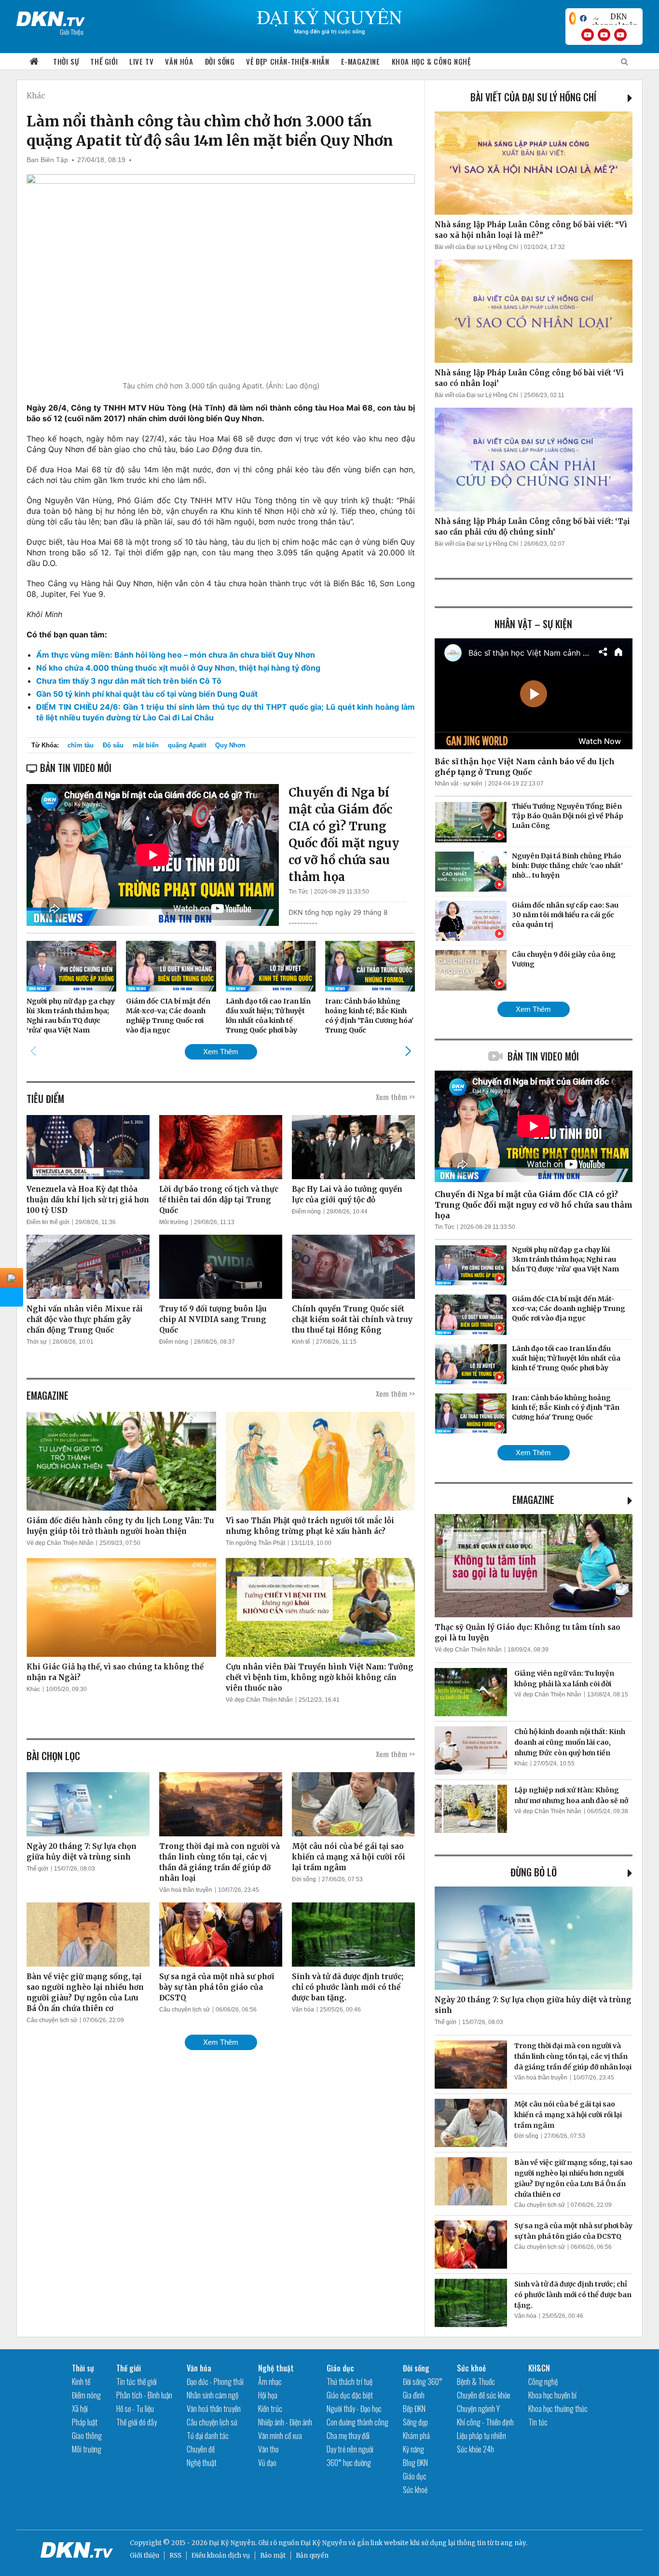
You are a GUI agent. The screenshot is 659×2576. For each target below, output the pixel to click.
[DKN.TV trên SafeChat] (573, 18)
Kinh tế (301, 1342)
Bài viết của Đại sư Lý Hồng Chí (533, 97)
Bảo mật (273, 2555)
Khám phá (416, 2436)
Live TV (141, 61)
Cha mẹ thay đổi (348, 2436)
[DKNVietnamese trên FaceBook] (583, 18)
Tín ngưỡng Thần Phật (255, 1543)
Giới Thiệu (72, 32)
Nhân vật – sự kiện (533, 624)
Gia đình (414, 2395)
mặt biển (146, 745)
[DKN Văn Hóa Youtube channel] (620, 35)
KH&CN (539, 2368)
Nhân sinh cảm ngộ (213, 2395)
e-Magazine (361, 61)
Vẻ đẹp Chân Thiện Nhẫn (60, 1543)
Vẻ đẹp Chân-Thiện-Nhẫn (288, 61)
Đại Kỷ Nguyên (324, 2543)
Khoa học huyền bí (552, 2395)
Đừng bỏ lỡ (534, 1872)
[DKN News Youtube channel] (588, 35)
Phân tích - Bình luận (144, 2395)
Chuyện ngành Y (478, 2409)
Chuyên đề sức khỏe (484, 2395)
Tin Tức (298, 892)
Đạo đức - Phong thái (215, 2382)
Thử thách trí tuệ (350, 2382)
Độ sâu (113, 745)
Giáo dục (340, 2368)
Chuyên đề (201, 2449)
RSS (175, 2555)
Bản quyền (312, 2555)
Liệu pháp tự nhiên (481, 2436)
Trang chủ (34, 62)
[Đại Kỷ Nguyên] (51, 17)
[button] (408, 1051)
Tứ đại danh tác (208, 2436)
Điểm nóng (306, 1212)
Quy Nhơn (230, 745)
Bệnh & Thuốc (476, 2382)
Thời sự (66, 61)
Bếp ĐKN (414, 2409)
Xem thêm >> (395, 1097)
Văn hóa (179, 61)
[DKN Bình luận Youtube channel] (604, 35)
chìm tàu (81, 745)
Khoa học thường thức (558, 2409)
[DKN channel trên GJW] (615, 18)
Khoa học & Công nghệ (431, 61)
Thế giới (104, 61)
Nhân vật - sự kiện (459, 784)
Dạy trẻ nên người (350, 2449)
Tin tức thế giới (137, 2382)
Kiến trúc (270, 2409)
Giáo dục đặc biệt (350, 2395)
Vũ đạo (267, 2463)
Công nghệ (543, 2382)
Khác (36, 96)
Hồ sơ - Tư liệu (135, 2409)
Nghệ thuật (202, 2463)
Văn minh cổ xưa (280, 2436)
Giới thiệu (144, 2555)
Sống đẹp (415, 2422)
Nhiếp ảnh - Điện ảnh (285, 2422)
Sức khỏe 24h (475, 2449)
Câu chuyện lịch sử (52, 2020)
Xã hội (80, 2409)
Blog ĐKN (415, 2463)
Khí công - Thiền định (485, 2422)
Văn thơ (268, 2449)
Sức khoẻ (415, 2490)
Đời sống (220, 61)
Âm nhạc (270, 2382)
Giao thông (87, 2436)
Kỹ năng (413, 2449)
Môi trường (174, 1222)
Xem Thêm (221, 1052)
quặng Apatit (187, 745)
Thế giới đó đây (137, 2422)
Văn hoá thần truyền (186, 1890)
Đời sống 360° (423, 2382)
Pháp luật (85, 2422)
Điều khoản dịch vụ (221, 2555)
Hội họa (268, 2395)
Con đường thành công (357, 2422)
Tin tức (538, 2422)
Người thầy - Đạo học (354, 2409)
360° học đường (349, 2463)
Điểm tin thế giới (48, 1222)
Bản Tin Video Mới (543, 1056)
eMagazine (533, 1500)
